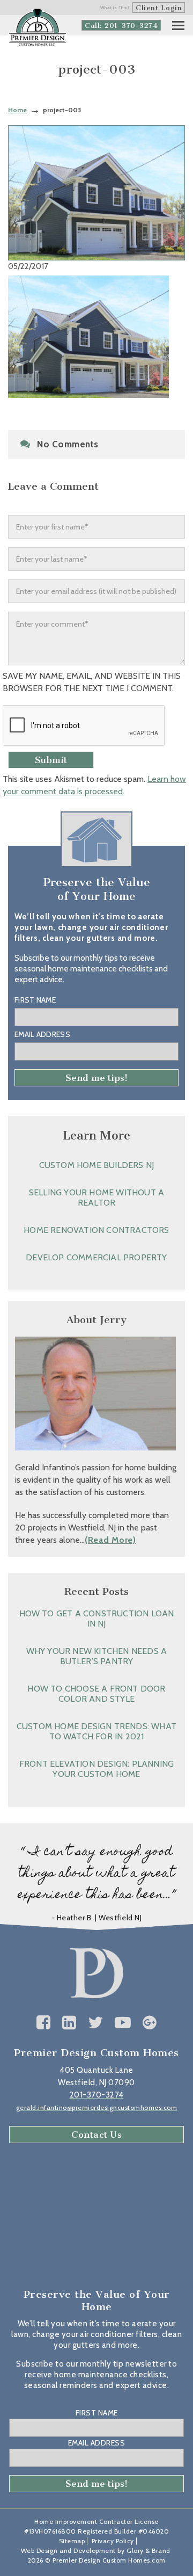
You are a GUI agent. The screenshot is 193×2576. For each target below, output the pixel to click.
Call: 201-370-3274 (121, 26)
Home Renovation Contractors (96, 1230)
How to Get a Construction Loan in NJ (97, 1619)
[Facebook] (44, 2023)
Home (17, 110)
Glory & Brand (149, 2550)
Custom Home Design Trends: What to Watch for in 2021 (96, 1731)
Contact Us (96, 2135)
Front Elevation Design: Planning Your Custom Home (96, 1769)
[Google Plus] (150, 2023)
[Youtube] (123, 2023)
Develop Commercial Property (96, 1257)
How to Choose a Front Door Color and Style (96, 1694)
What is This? (115, 8)
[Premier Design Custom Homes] (38, 28)
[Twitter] (96, 2023)
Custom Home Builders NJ (97, 1165)
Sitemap (72, 2541)
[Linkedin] (69, 2023)
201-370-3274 (97, 2095)
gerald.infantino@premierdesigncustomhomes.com (97, 2107)
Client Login (159, 8)
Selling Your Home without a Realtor (96, 1198)
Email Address (42, 1034)
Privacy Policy (113, 2541)
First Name (35, 1000)
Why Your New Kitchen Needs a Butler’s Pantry (97, 1656)
